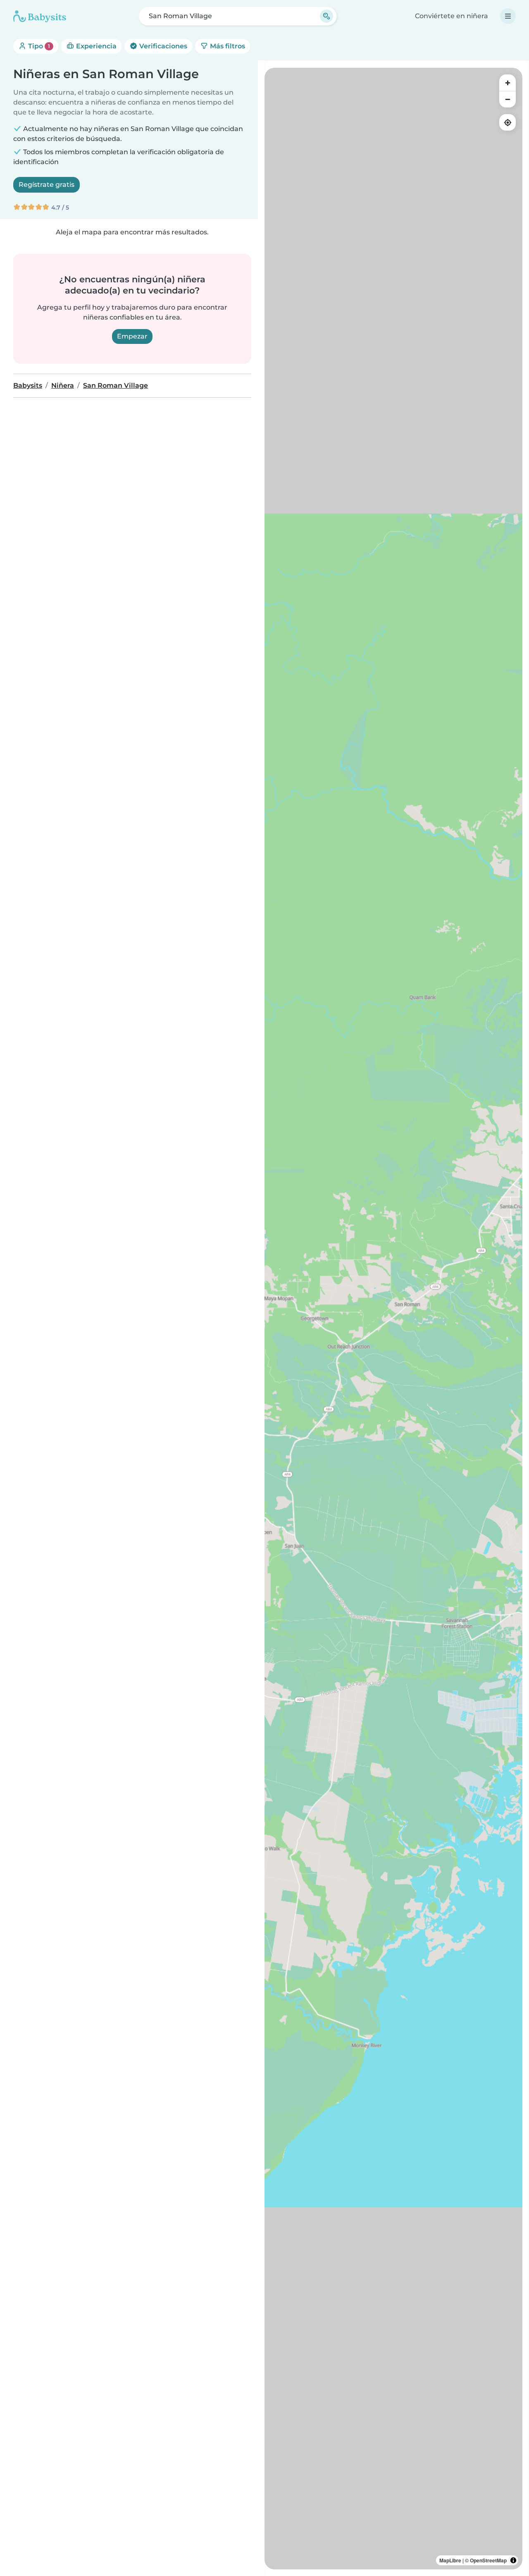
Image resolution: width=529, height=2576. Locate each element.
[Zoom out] (508, 99)
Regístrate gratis (46, 185)
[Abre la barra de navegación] (508, 16)
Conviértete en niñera (452, 16)
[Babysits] (40, 16)
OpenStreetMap (488, 2560)
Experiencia (95, 46)
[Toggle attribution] (513, 2560)
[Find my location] (508, 122)
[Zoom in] (508, 83)
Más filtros (227, 46)
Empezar (132, 336)
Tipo (38, 46)
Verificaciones (162, 46)
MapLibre (450, 2560)
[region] (393, 1319)
